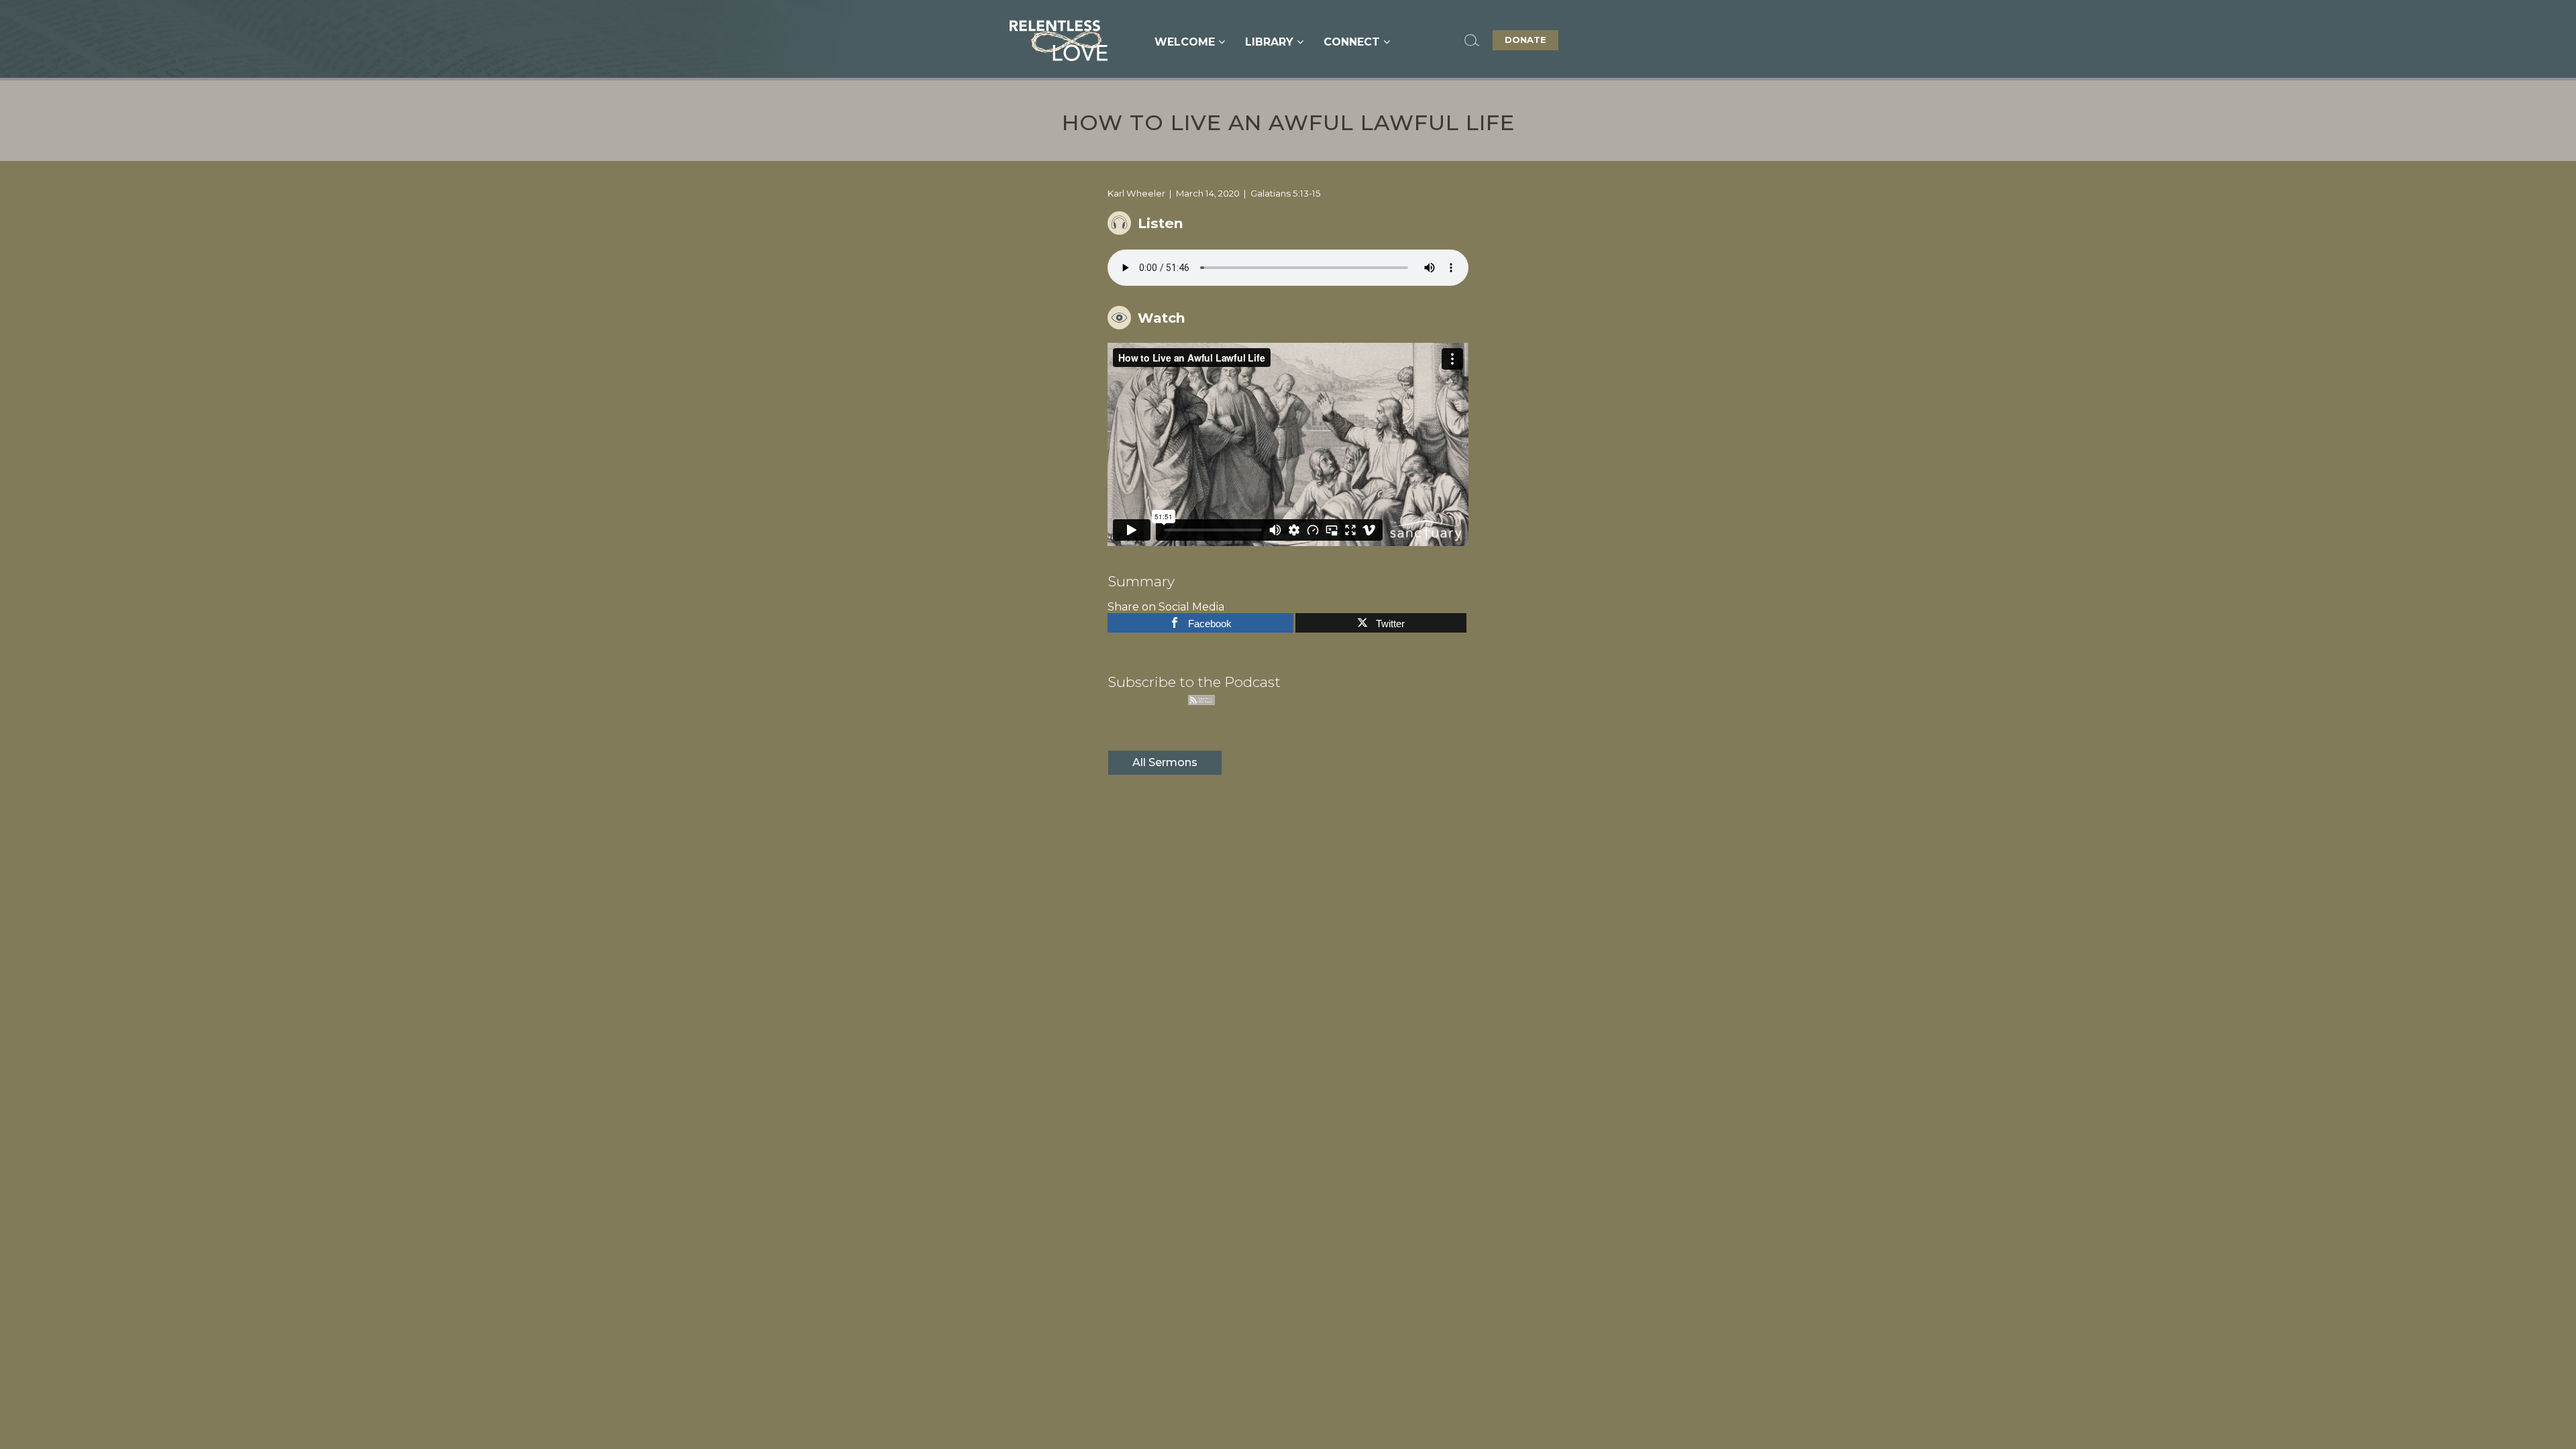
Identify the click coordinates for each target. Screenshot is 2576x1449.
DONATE (1525, 40)
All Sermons (1165, 762)
